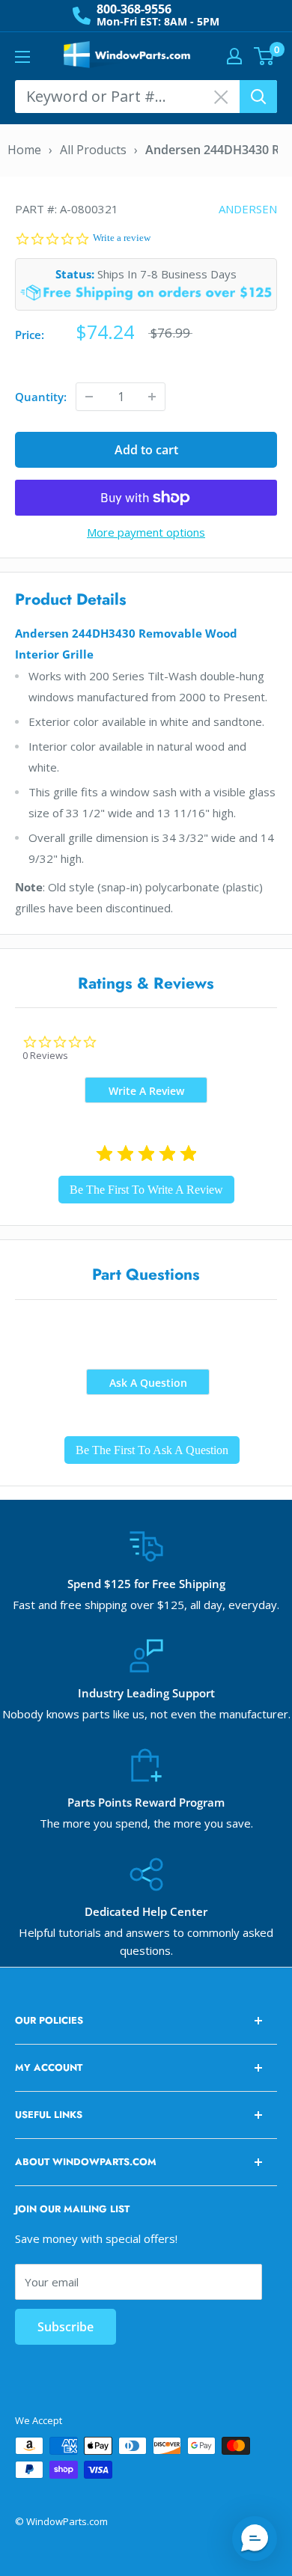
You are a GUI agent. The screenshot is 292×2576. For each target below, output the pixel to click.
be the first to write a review (146, 1190)
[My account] (234, 56)
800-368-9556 (134, 9)
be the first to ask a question (152, 1450)
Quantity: (41, 397)
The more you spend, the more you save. (146, 1823)
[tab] (146, 1090)
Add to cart (146, 450)
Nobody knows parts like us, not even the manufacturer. (146, 1714)
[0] (265, 56)
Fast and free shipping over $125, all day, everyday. (146, 1605)
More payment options (146, 532)
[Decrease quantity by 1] (89, 397)
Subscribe (66, 2327)
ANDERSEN (248, 209)
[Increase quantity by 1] (152, 397)
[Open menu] (22, 57)
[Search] (258, 97)
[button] (255, 2539)
